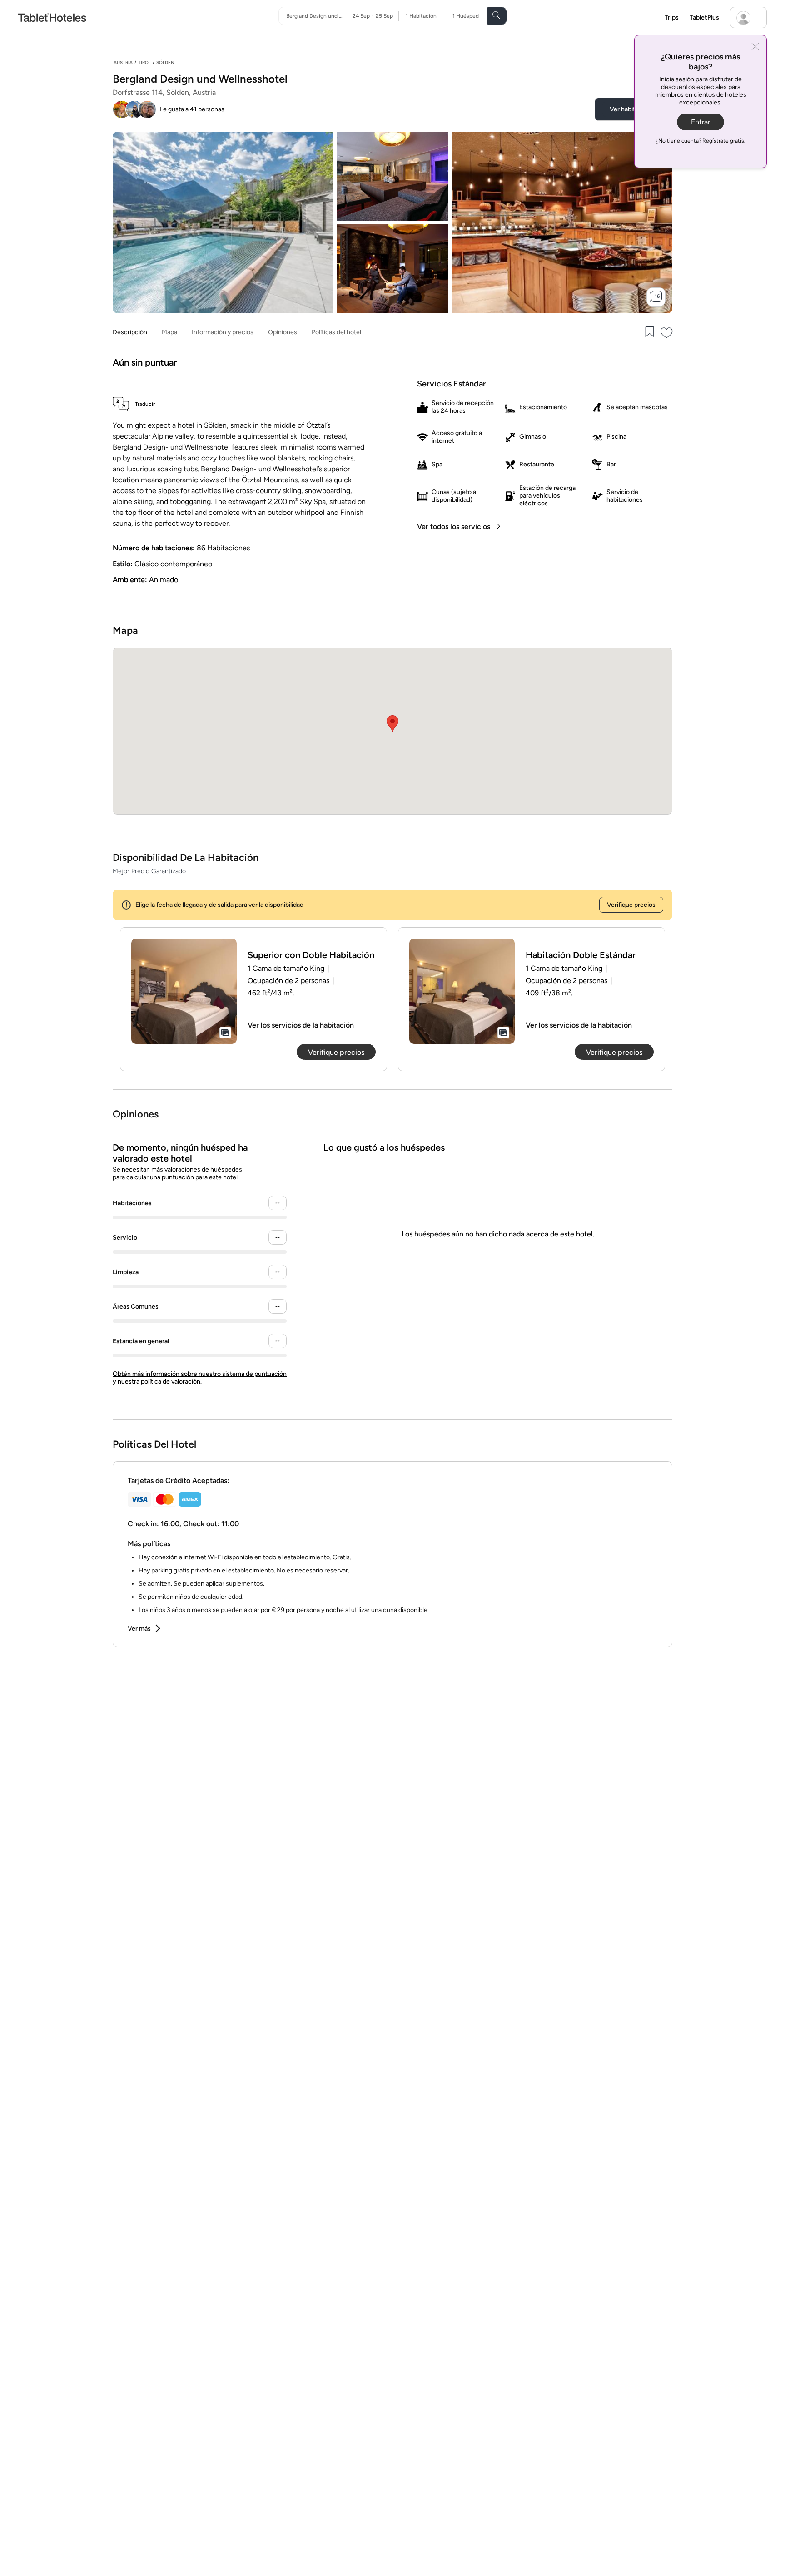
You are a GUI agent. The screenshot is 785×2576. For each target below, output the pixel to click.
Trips (672, 17)
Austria (123, 62)
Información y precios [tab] (223, 332)
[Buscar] (497, 16)
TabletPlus (704, 17)
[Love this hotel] (667, 333)
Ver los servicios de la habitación (301, 1025)
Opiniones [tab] (283, 332)
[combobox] (316, 16)
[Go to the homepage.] (52, 17)
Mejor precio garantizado (149, 871)
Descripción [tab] (130, 332)
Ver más (139, 1629)
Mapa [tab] (169, 332)
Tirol (144, 62)
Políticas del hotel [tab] (336, 332)
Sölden (165, 62)
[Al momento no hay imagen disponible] (184, 991)
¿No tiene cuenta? (701, 141)
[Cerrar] (755, 47)
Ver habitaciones (633, 109)
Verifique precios (631, 905)
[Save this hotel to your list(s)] (649, 333)
